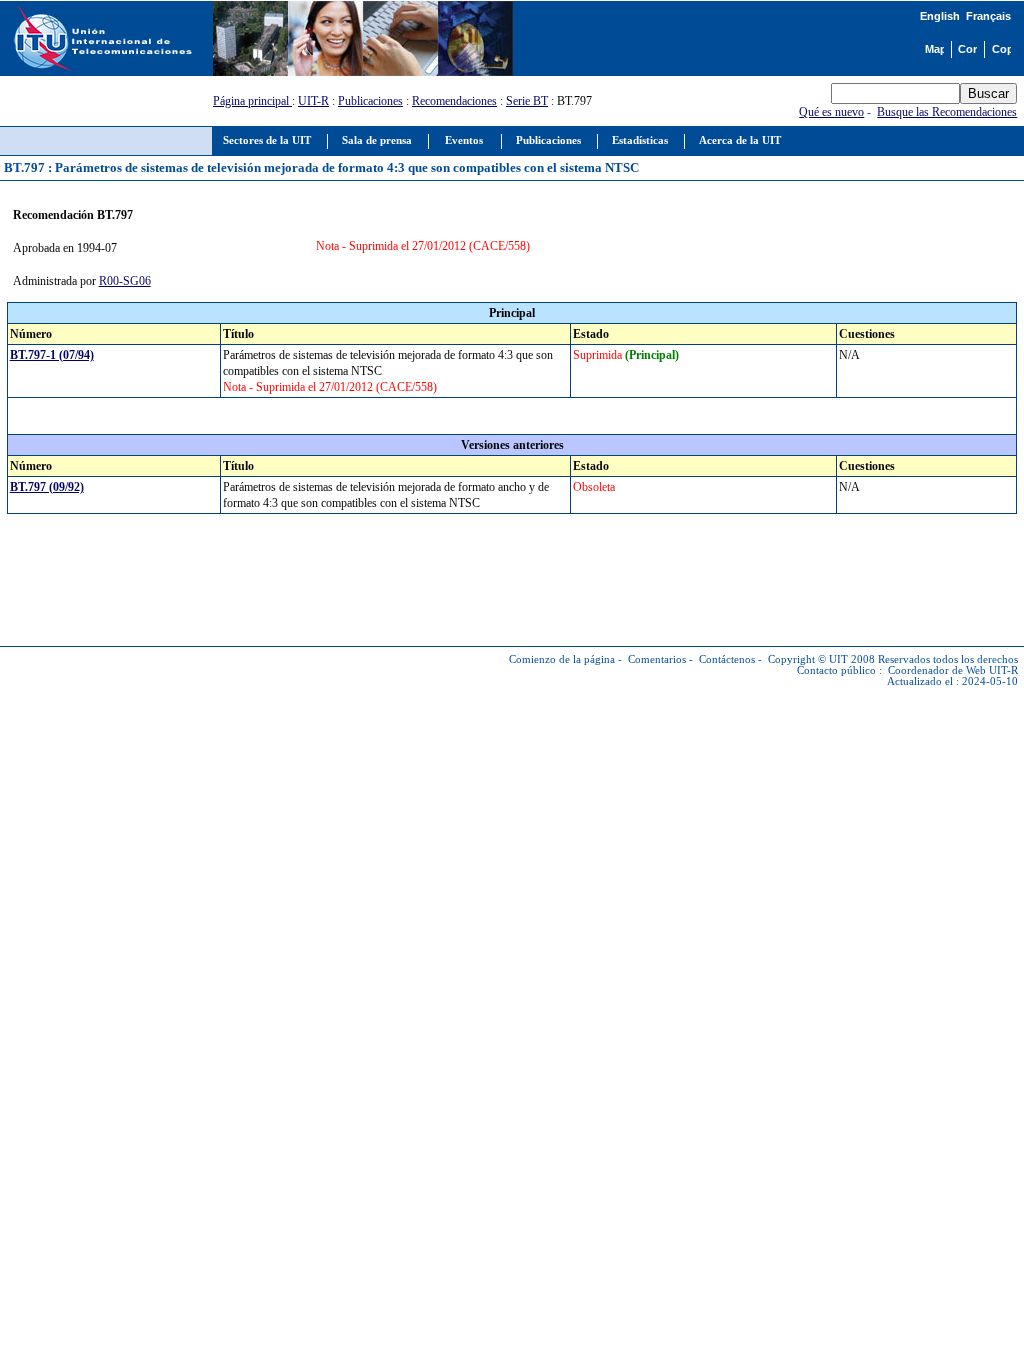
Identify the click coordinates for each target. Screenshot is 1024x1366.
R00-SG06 (125, 281)
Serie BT (527, 101)
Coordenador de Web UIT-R (953, 670)
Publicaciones (370, 101)
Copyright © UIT (808, 659)
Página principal (252, 101)
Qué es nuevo (831, 112)
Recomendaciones (454, 101)
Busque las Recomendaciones (947, 112)
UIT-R (313, 101)
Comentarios (657, 659)
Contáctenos (727, 659)
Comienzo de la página (562, 659)
